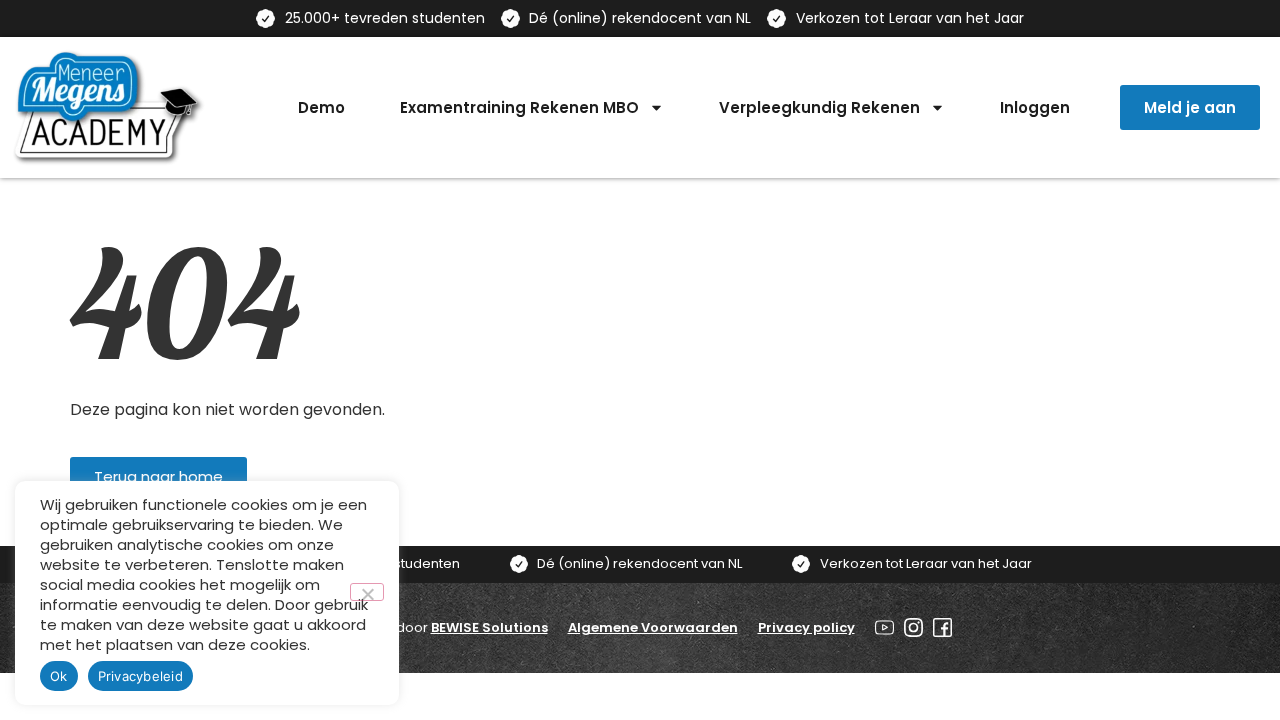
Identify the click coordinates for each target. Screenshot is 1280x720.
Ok (59, 676)
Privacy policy (806, 627)
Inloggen (1035, 107)
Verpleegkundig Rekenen (819, 107)
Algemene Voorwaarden (653, 627)
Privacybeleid (140, 676)
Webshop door (438, 627)
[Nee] (367, 592)
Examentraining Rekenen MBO (519, 107)
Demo (321, 107)
